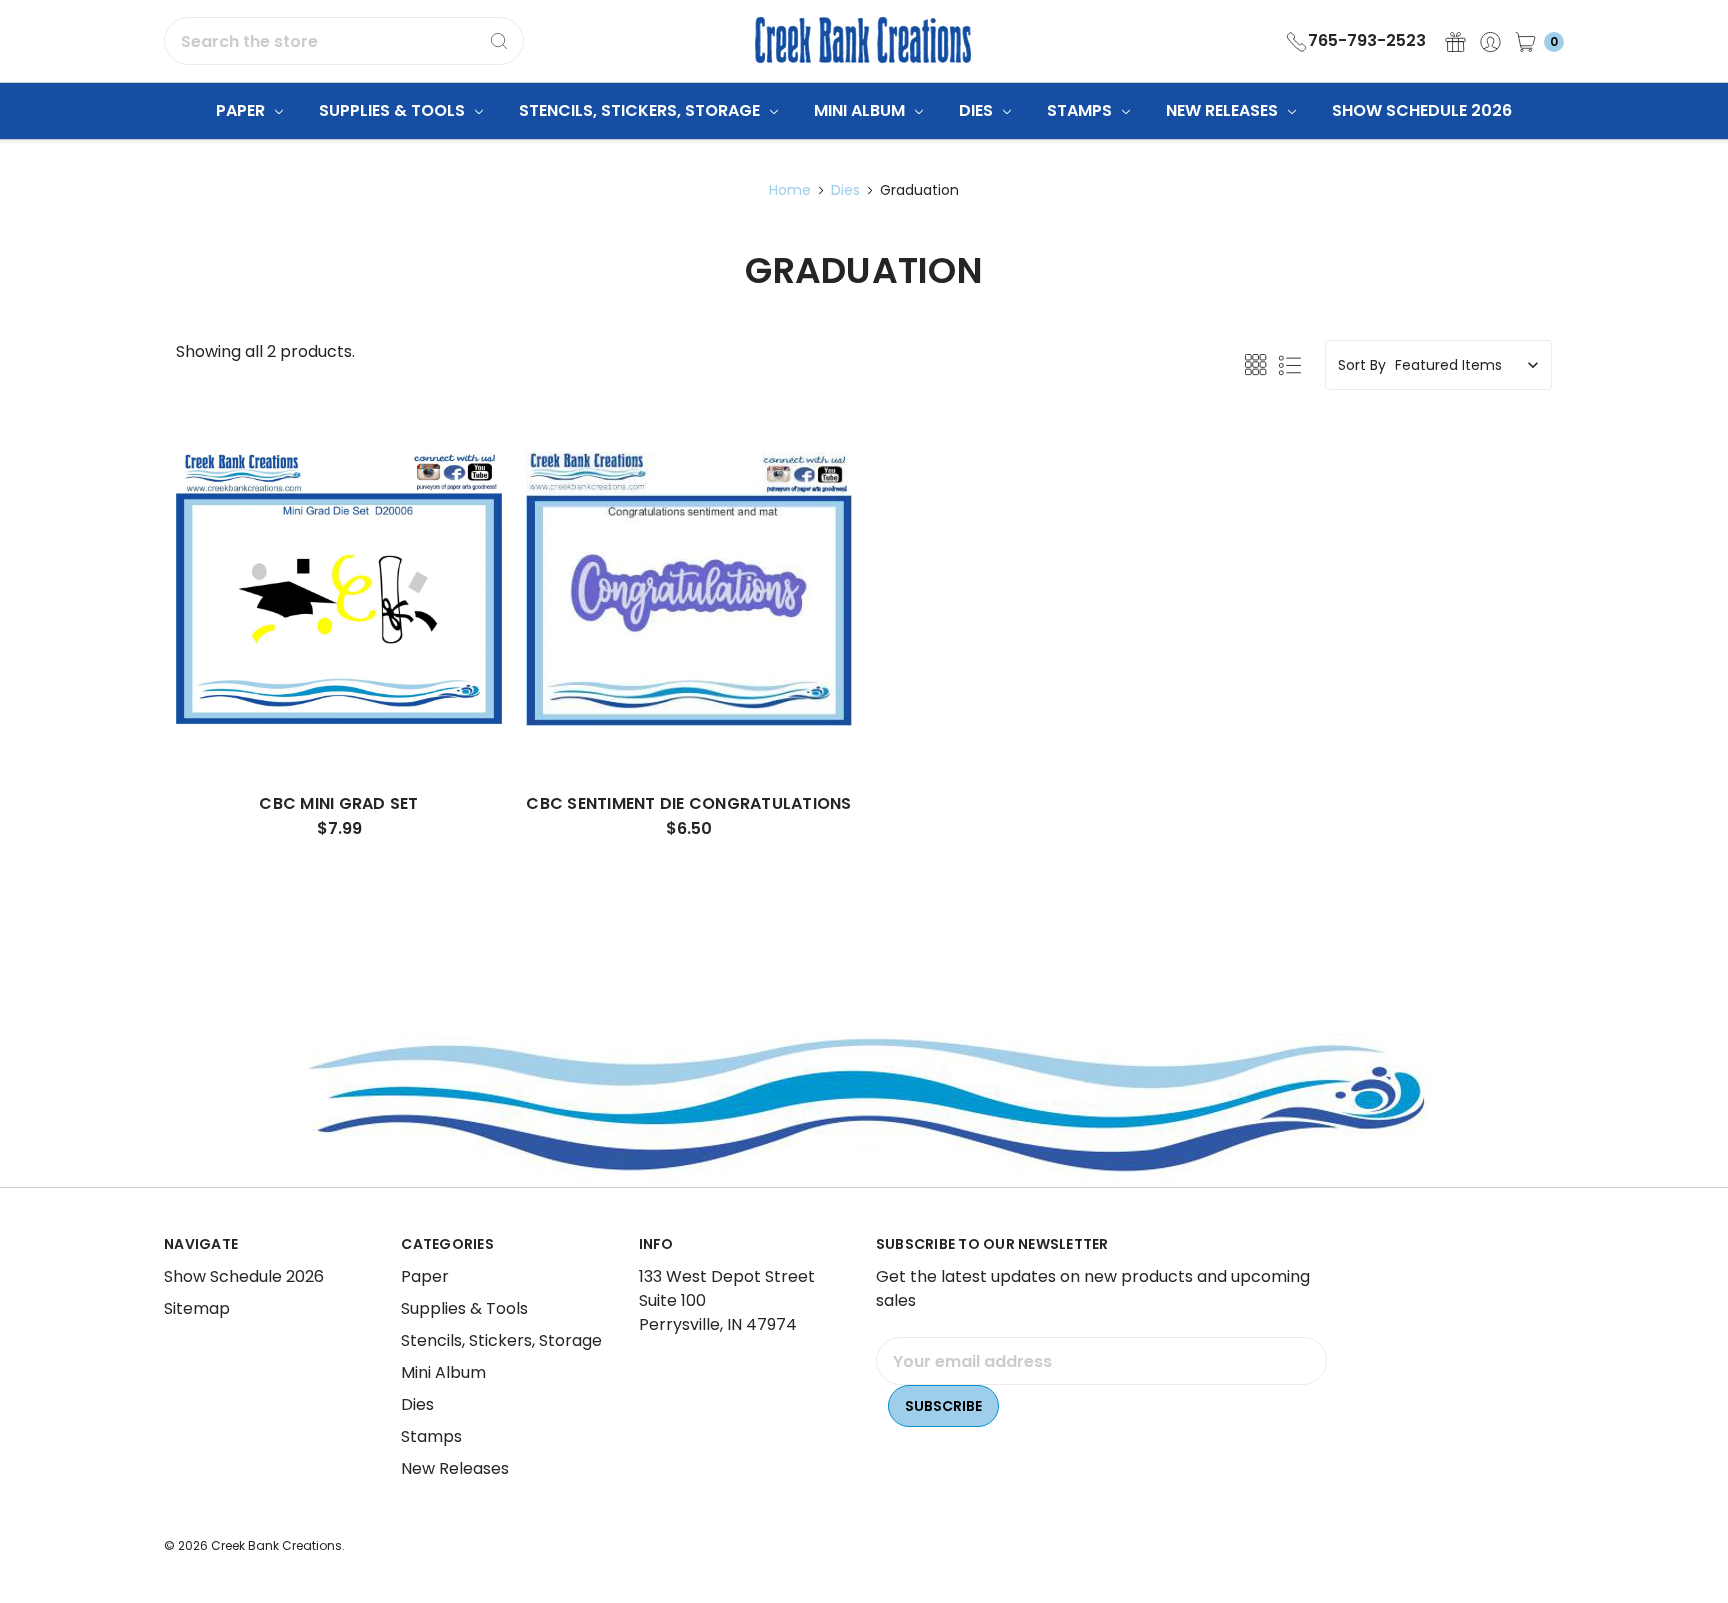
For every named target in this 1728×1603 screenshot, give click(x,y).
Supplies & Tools (394, 110)
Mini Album (861, 110)
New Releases (1224, 110)
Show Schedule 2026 (1422, 110)
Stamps (1081, 110)
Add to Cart (339, 715)
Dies (978, 110)
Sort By (1362, 365)
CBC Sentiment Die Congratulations (688, 803)
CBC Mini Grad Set (338, 803)
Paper (242, 110)
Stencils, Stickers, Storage (641, 110)
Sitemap (197, 1308)
